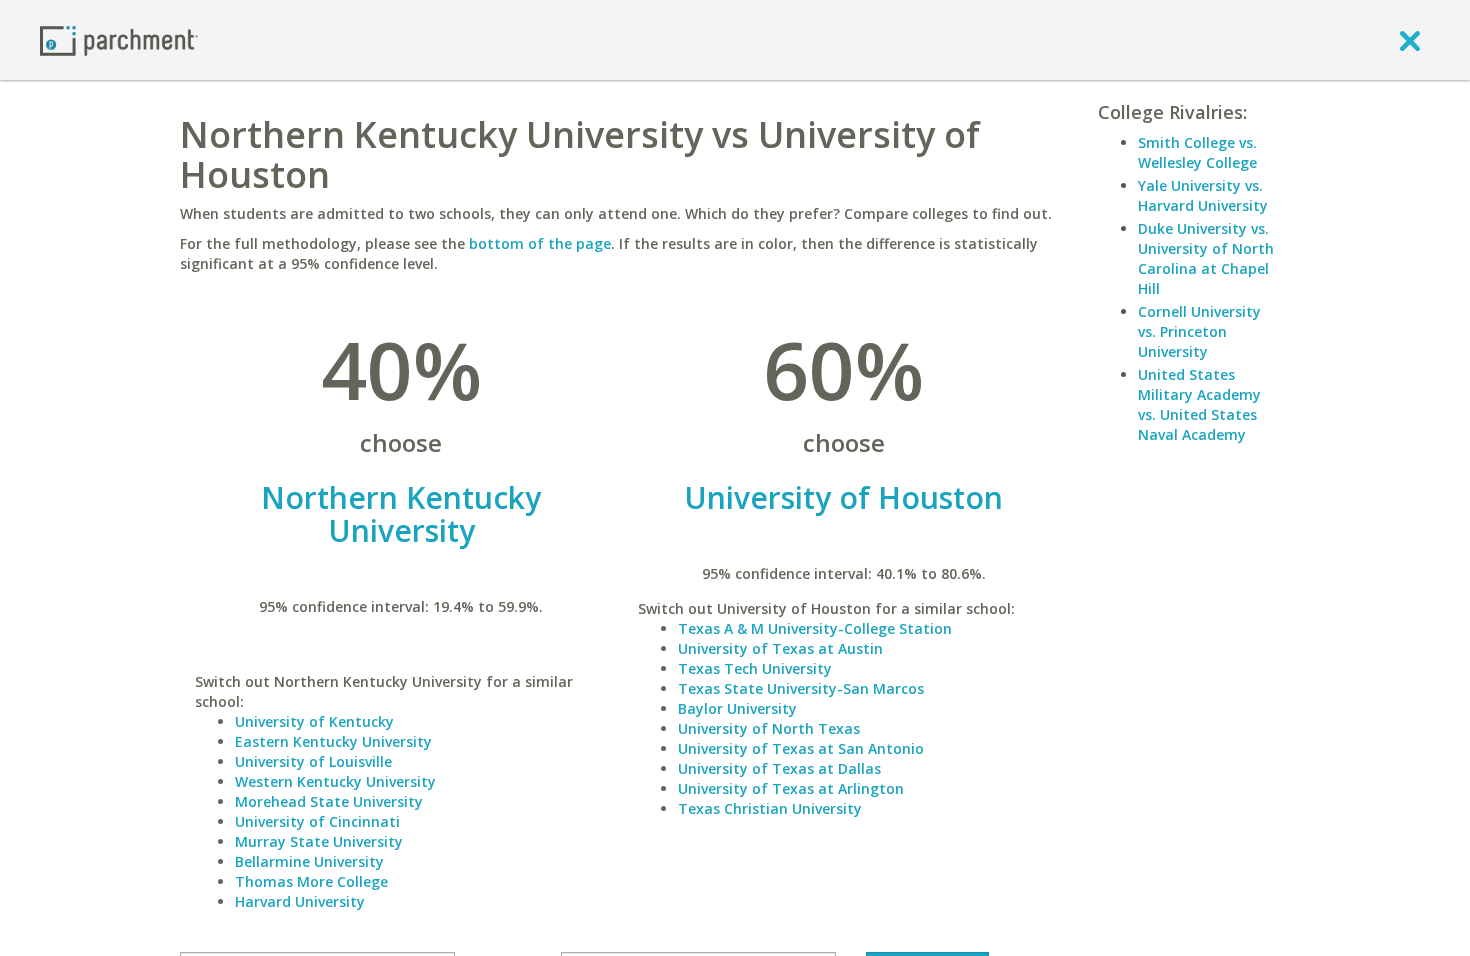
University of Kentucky (314, 721)
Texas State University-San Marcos (801, 688)
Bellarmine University (309, 861)
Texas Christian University (770, 808)
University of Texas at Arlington (791, 788)
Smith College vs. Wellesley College (1197, 152)
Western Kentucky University (335, 781)
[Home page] (119, 39)
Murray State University (319, 841)
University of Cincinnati (317, 821)
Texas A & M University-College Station (815, 628)
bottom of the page (540, 243)
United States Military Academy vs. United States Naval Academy (1199, 404)
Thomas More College (311, 881)
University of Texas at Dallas (779, 768)
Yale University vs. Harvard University (1203, 195)
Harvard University (300, 901)
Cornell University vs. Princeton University (1199, 331)
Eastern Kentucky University (333, 741)
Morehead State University (329, 801)
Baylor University (737, 708)
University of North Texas (769, 728)
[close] (1410, 40)
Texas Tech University (755, 668)
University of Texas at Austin (780, 648)
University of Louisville (313, 761)
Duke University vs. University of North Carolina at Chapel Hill (1206, 258)
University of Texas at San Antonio (801, 748)
